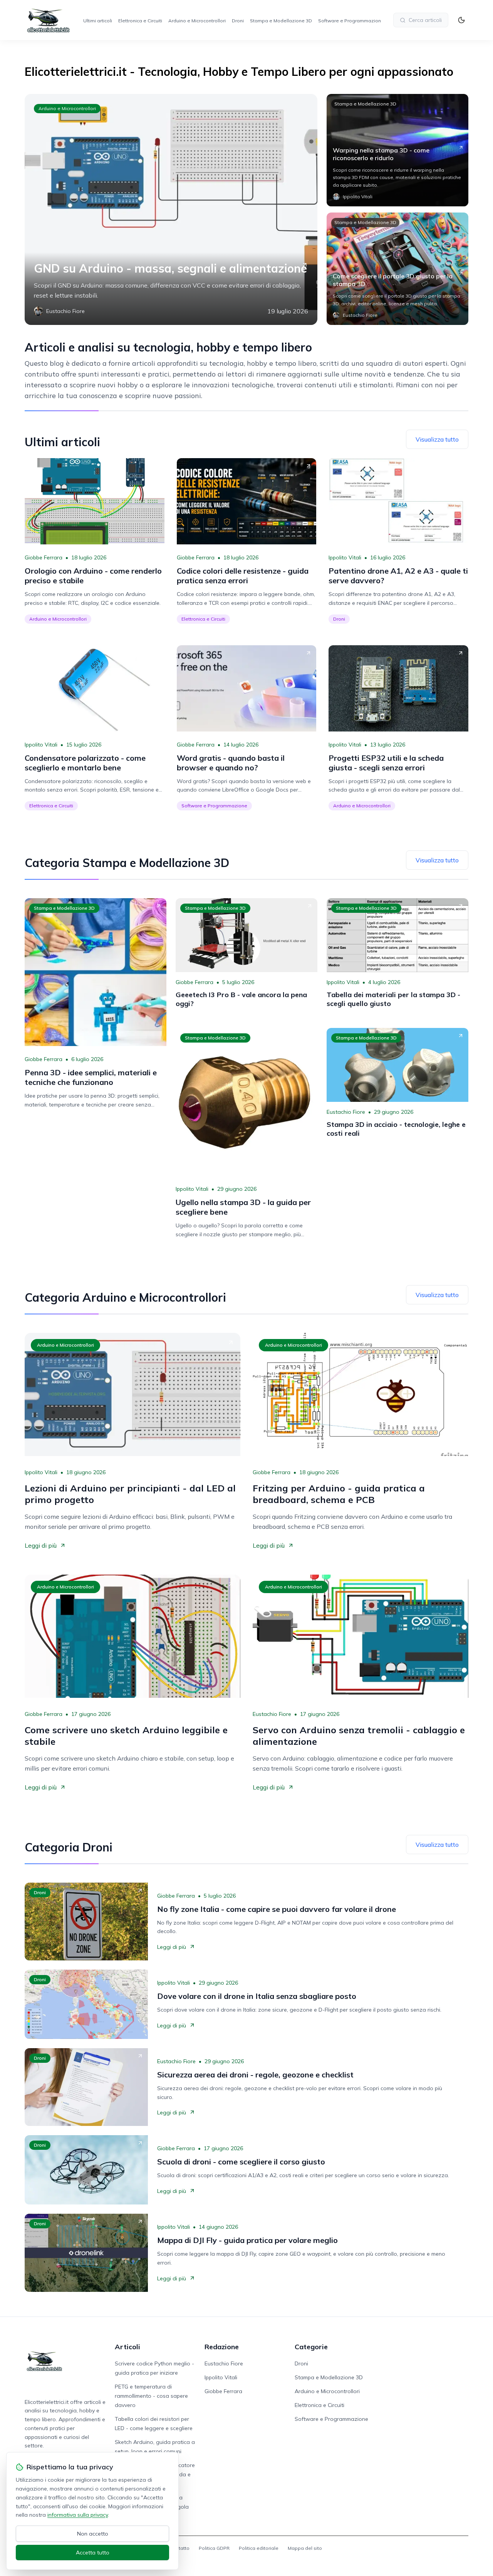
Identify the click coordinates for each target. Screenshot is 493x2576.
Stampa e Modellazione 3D (281, 21)
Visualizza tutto (437, 439)
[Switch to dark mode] (461, 20)
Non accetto (93, 2534)
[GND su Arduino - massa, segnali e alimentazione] (171, 209)
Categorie (311, 2347)
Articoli (127, 2347)
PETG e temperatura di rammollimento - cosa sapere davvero (151, 2396)
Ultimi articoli (98, 21)
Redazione (222, 2347)
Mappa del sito (305, 2548)
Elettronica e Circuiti (140, 21)
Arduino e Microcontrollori (197, 21)
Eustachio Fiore (346, 1112)
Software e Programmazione (351, 21)
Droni (238, 21)
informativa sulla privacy (78, 2515)
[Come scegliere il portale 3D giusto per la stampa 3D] (397, 269)
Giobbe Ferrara (44, 557)
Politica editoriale (259, 2548)
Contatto (180, 2548)
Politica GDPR (214, 2548)
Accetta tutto (93, 2553)
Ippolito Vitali (345, 557)
